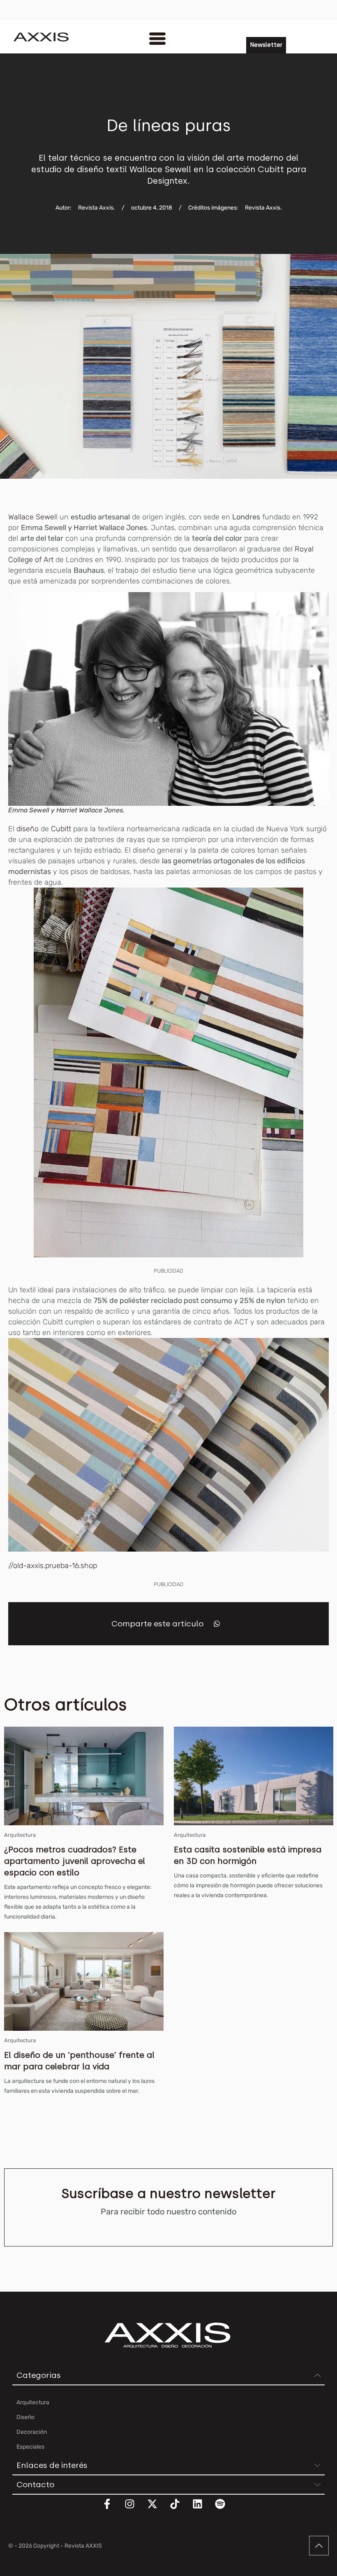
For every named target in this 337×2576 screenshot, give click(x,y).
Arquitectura (20, 1835)
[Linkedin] (203, 2509)
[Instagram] (135, 2509)
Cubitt (61, 829)
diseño (28, 829)
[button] (217, 1624)
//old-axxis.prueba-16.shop (53, 1566)
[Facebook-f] (112, 2509)
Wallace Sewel (32, 517)
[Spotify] (225, 2509)
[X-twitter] (157, 2509)
